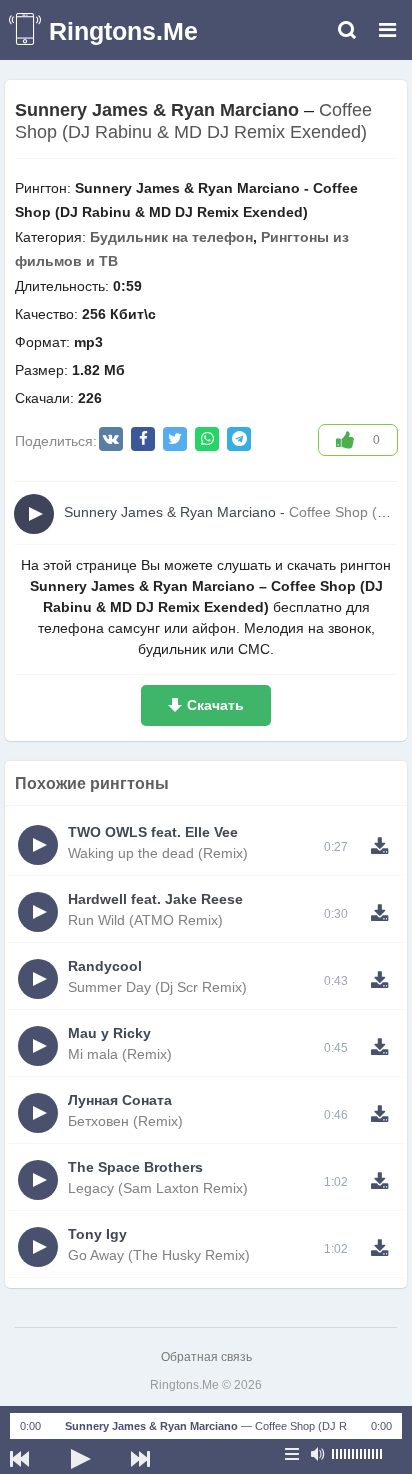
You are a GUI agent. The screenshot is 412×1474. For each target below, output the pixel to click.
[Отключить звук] (317, 1454)
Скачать (215, 705)
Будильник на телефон (171, 237)
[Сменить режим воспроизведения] (292, 1454)
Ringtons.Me (123, 31)
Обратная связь (206, 1357)
